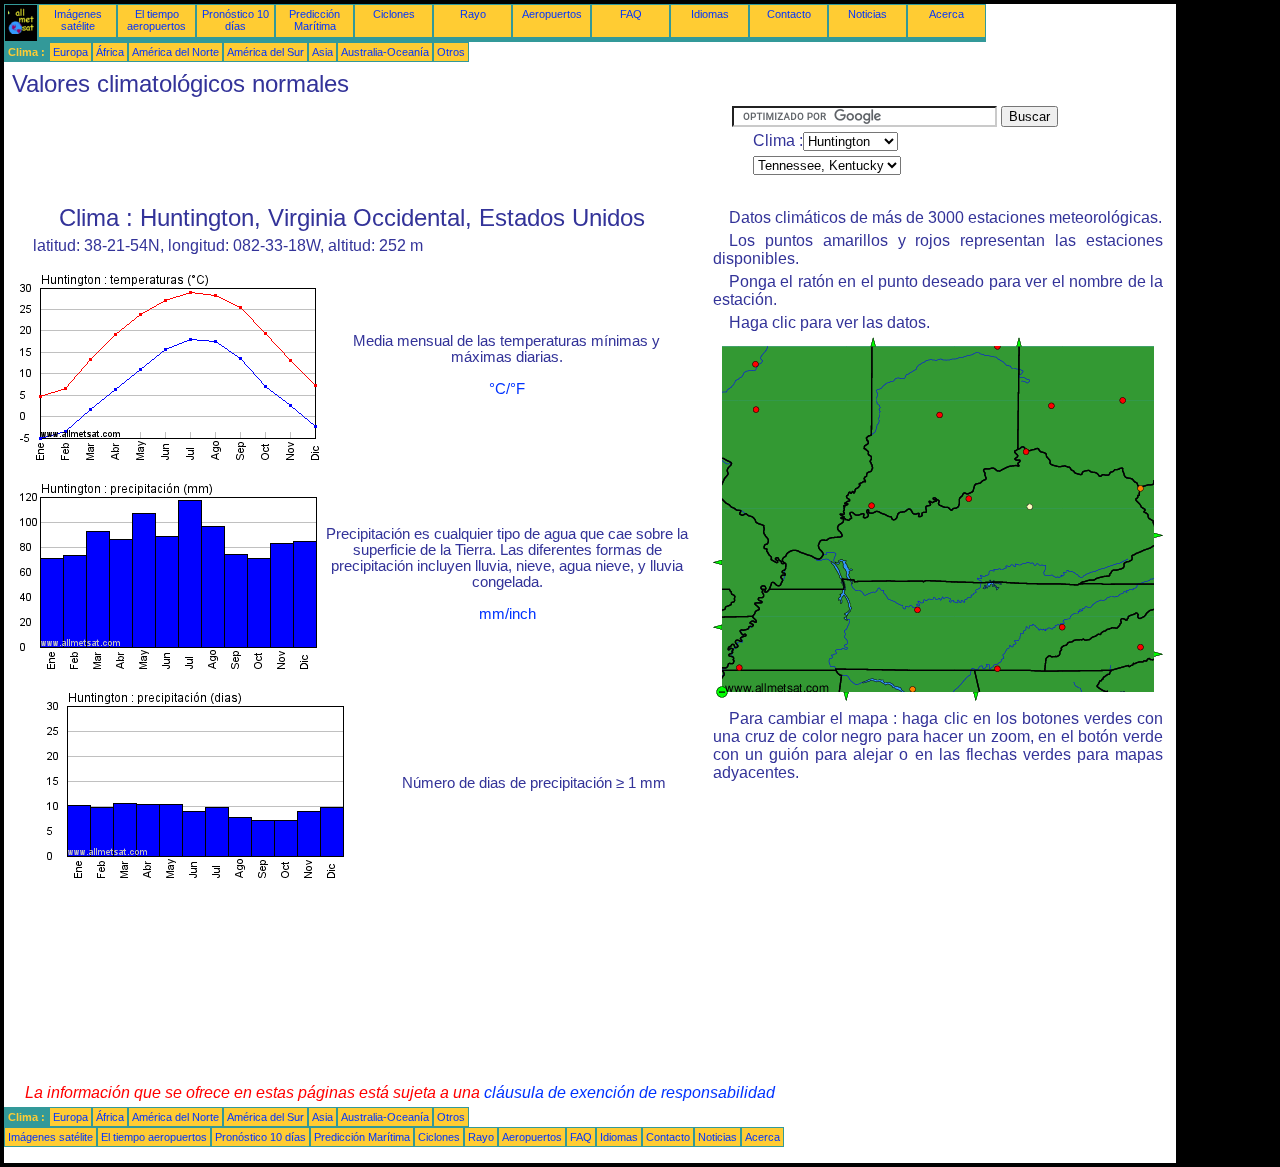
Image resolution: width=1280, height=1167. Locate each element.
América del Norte (175, 52)
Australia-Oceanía (385, 52)
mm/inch (507, 614)
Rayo (473, 14)
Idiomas (710, 14)
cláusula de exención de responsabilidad (629, 1092)
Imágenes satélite (78, 20)
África (110, 52)
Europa (70, 52)
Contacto (789, 14)
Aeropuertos (552, 14)
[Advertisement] (368, 151)
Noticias (867, 14)
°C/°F (507, 389)
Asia (322, 52)
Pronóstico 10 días (235, 20)
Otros (451, 52)
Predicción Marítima (314, 20)
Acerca (946, 14)
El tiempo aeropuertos (156, 20)
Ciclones (394, 14)
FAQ (631, 14)
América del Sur (265, 52)
